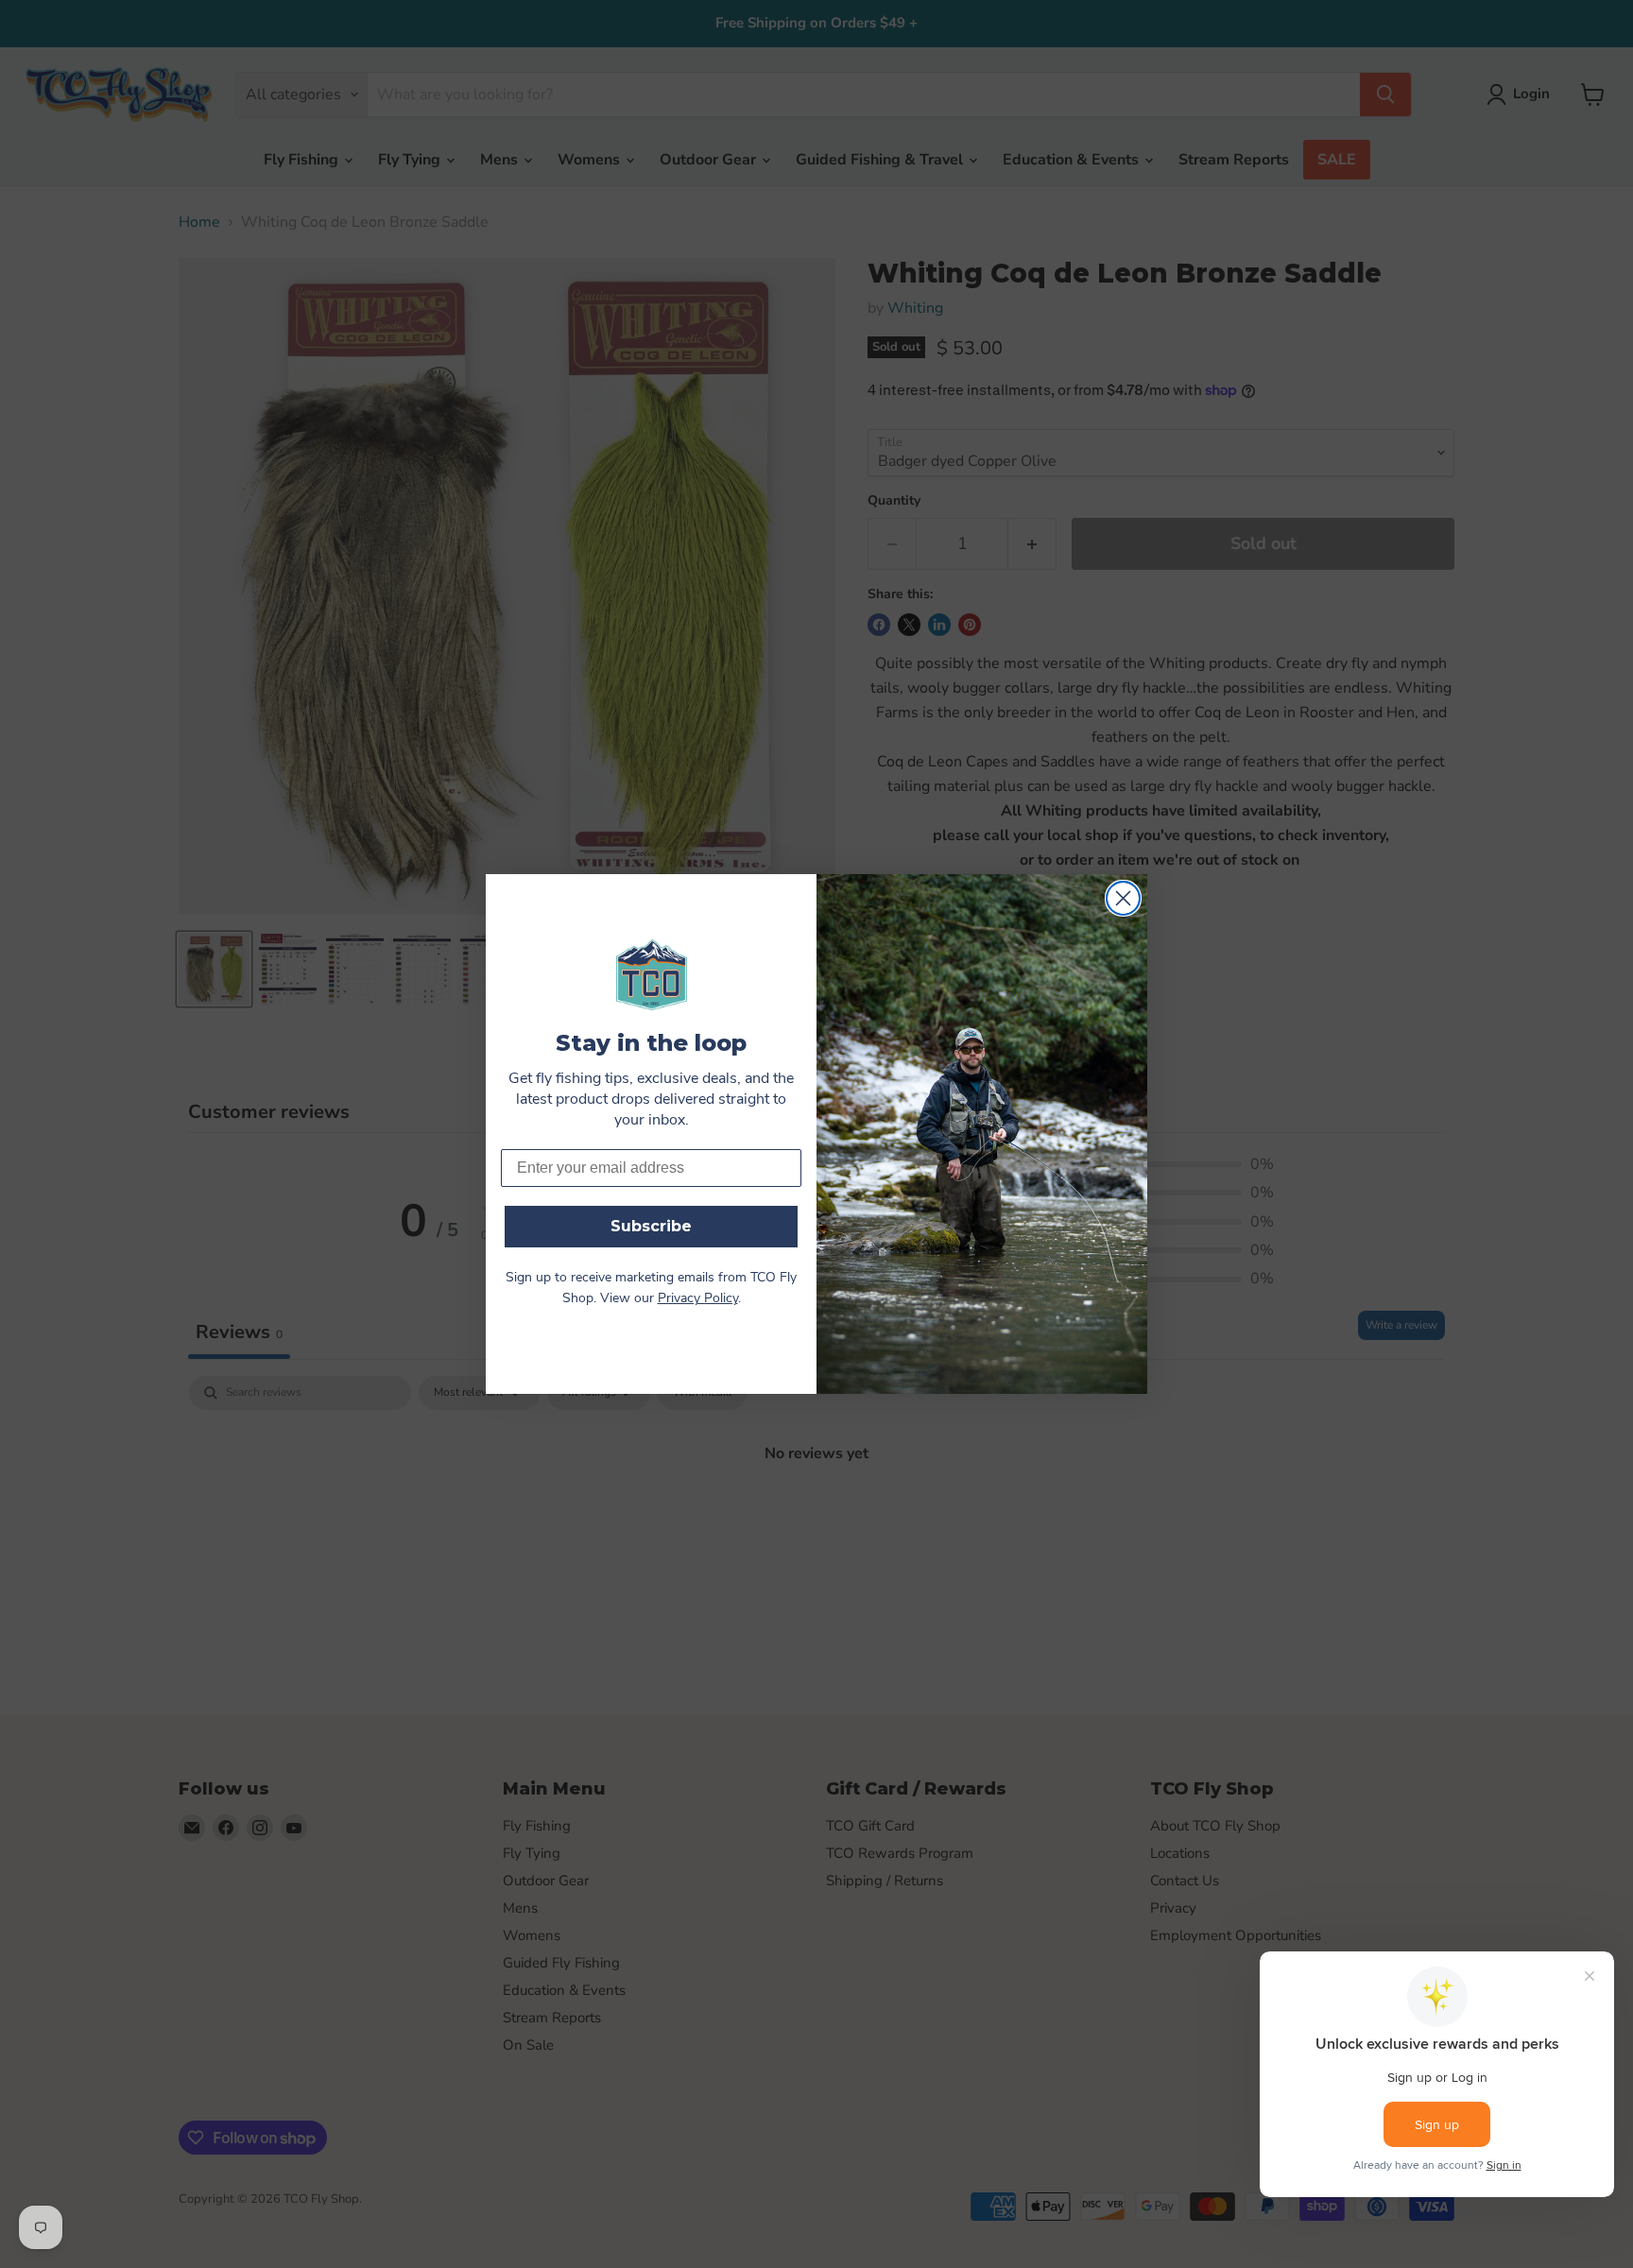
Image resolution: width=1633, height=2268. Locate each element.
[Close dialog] (1123, 898)
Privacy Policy (698, 1299)
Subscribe (651, 1226)
